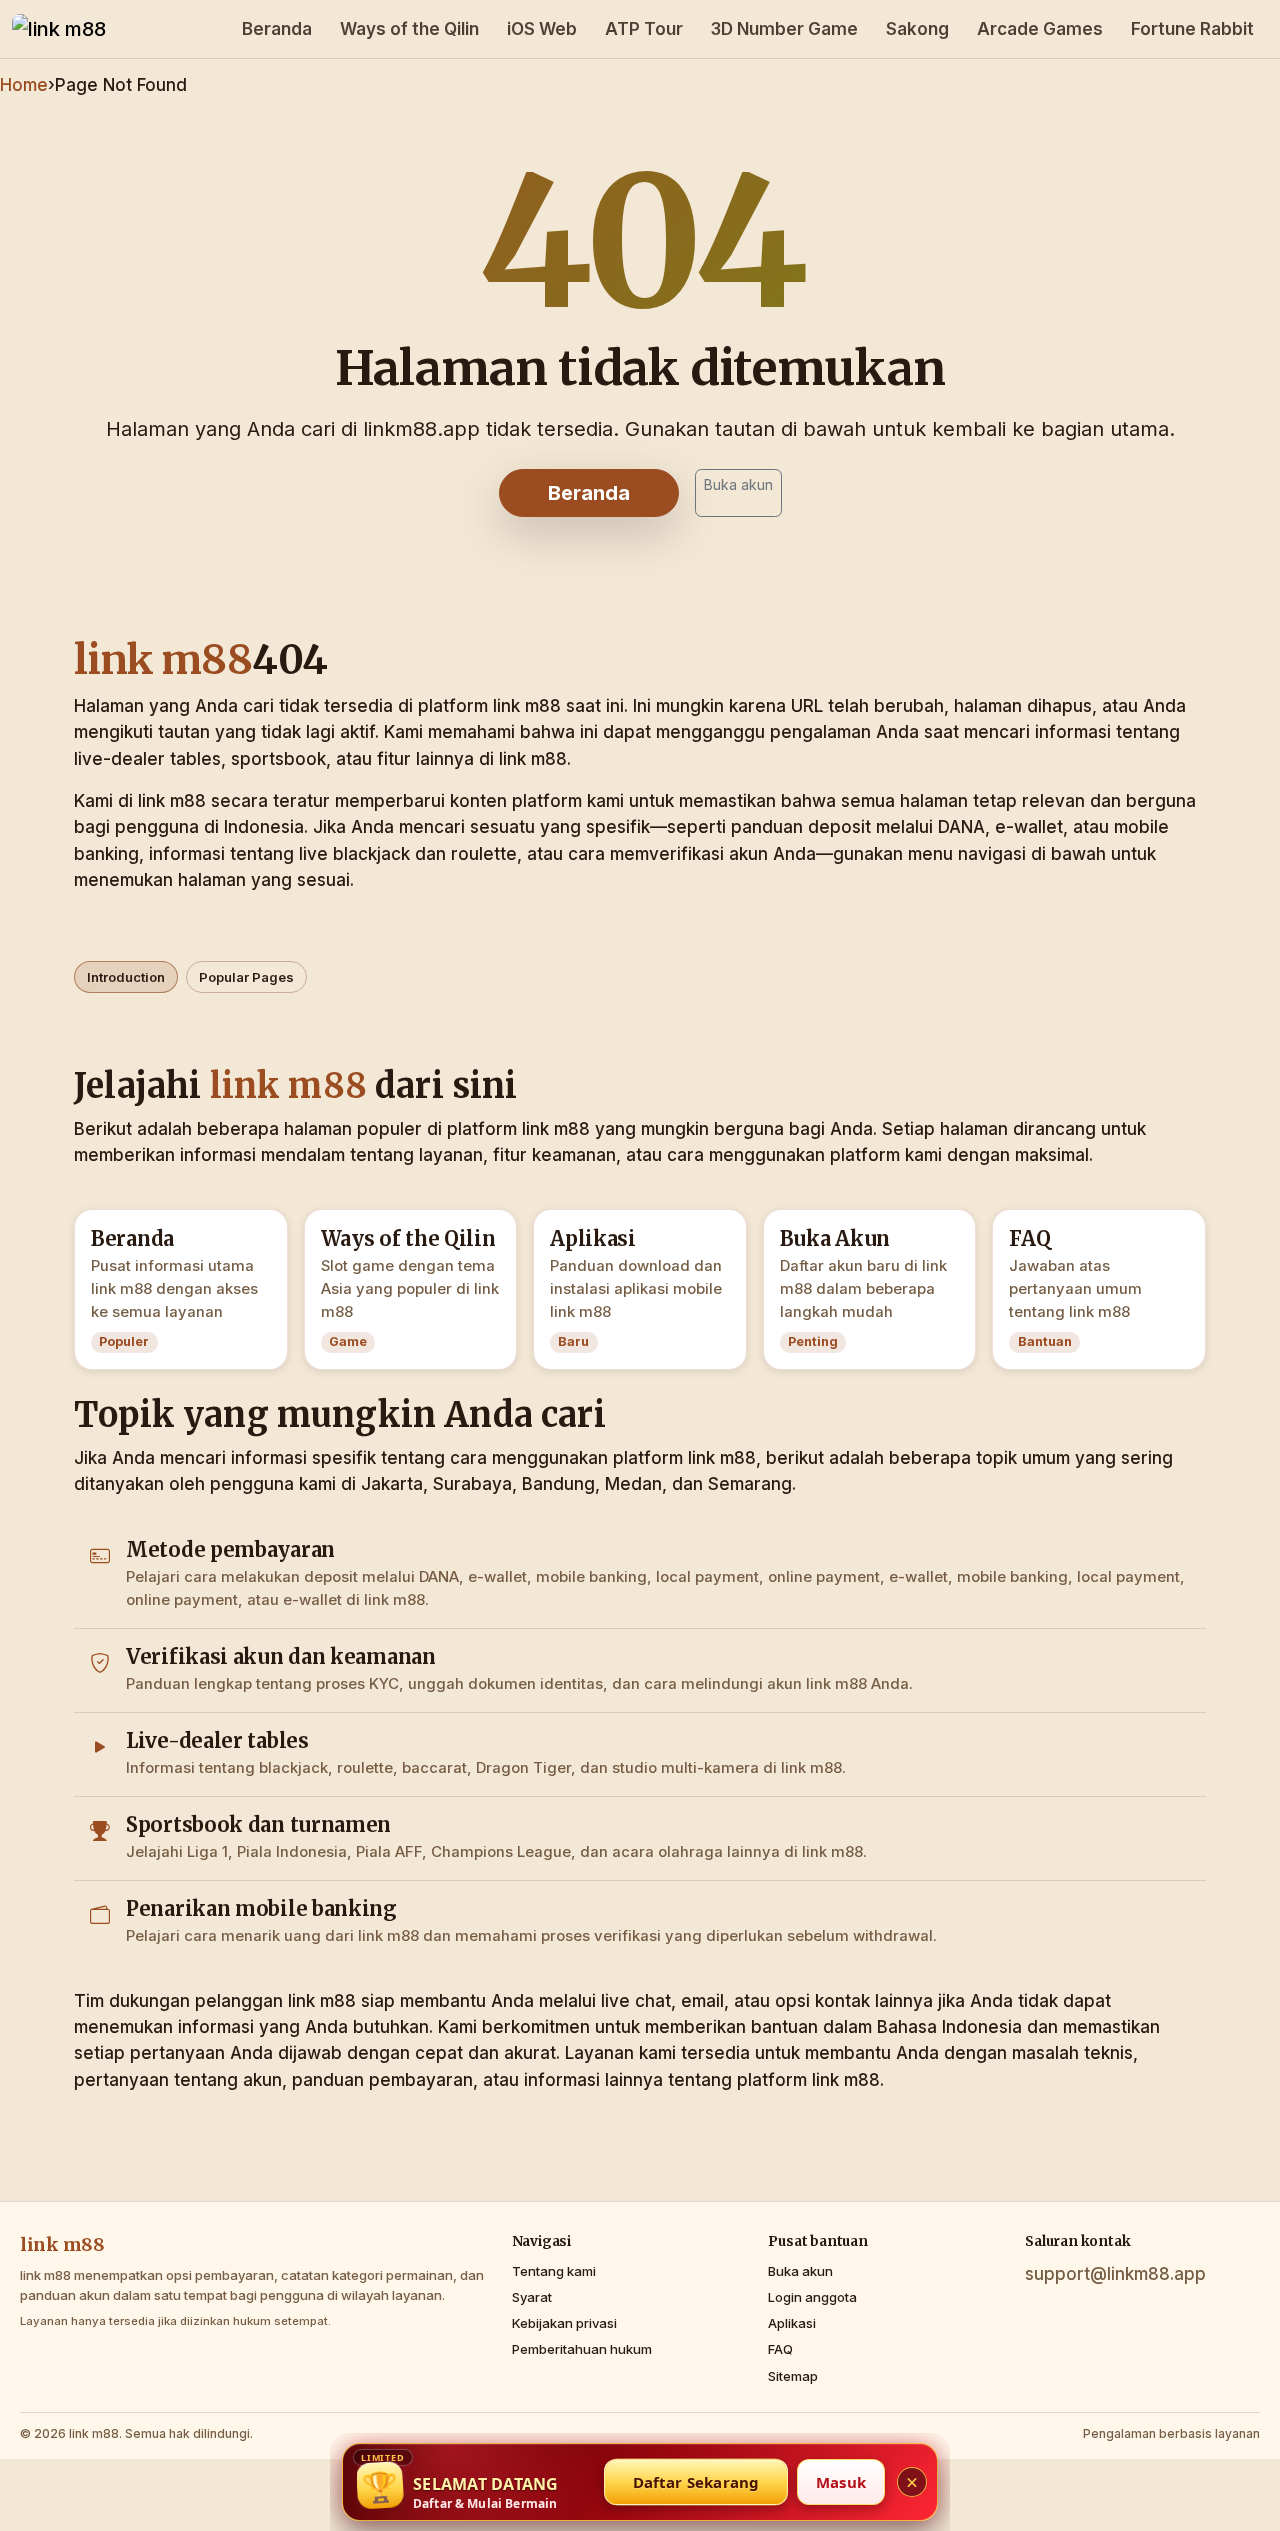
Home (24, 85)
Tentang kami (554, 2271)
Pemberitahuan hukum (582, 2349)
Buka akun (738, 484)
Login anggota (812, 2297)
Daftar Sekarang (696, 2482)
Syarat (532, 2297)
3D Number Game (784, 29)
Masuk (841, 2482)
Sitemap (793, 2376)
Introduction (126, 977)
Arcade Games (1040, 29)
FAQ (780, 2349)
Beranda (277, 29)
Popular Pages (246, 977)
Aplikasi (792, 2323)
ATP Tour (644, 29)
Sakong (917, 29)
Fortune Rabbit (1192, 29)
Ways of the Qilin (409, 29)
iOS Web (542, 29)
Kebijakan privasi (564, 2323)
